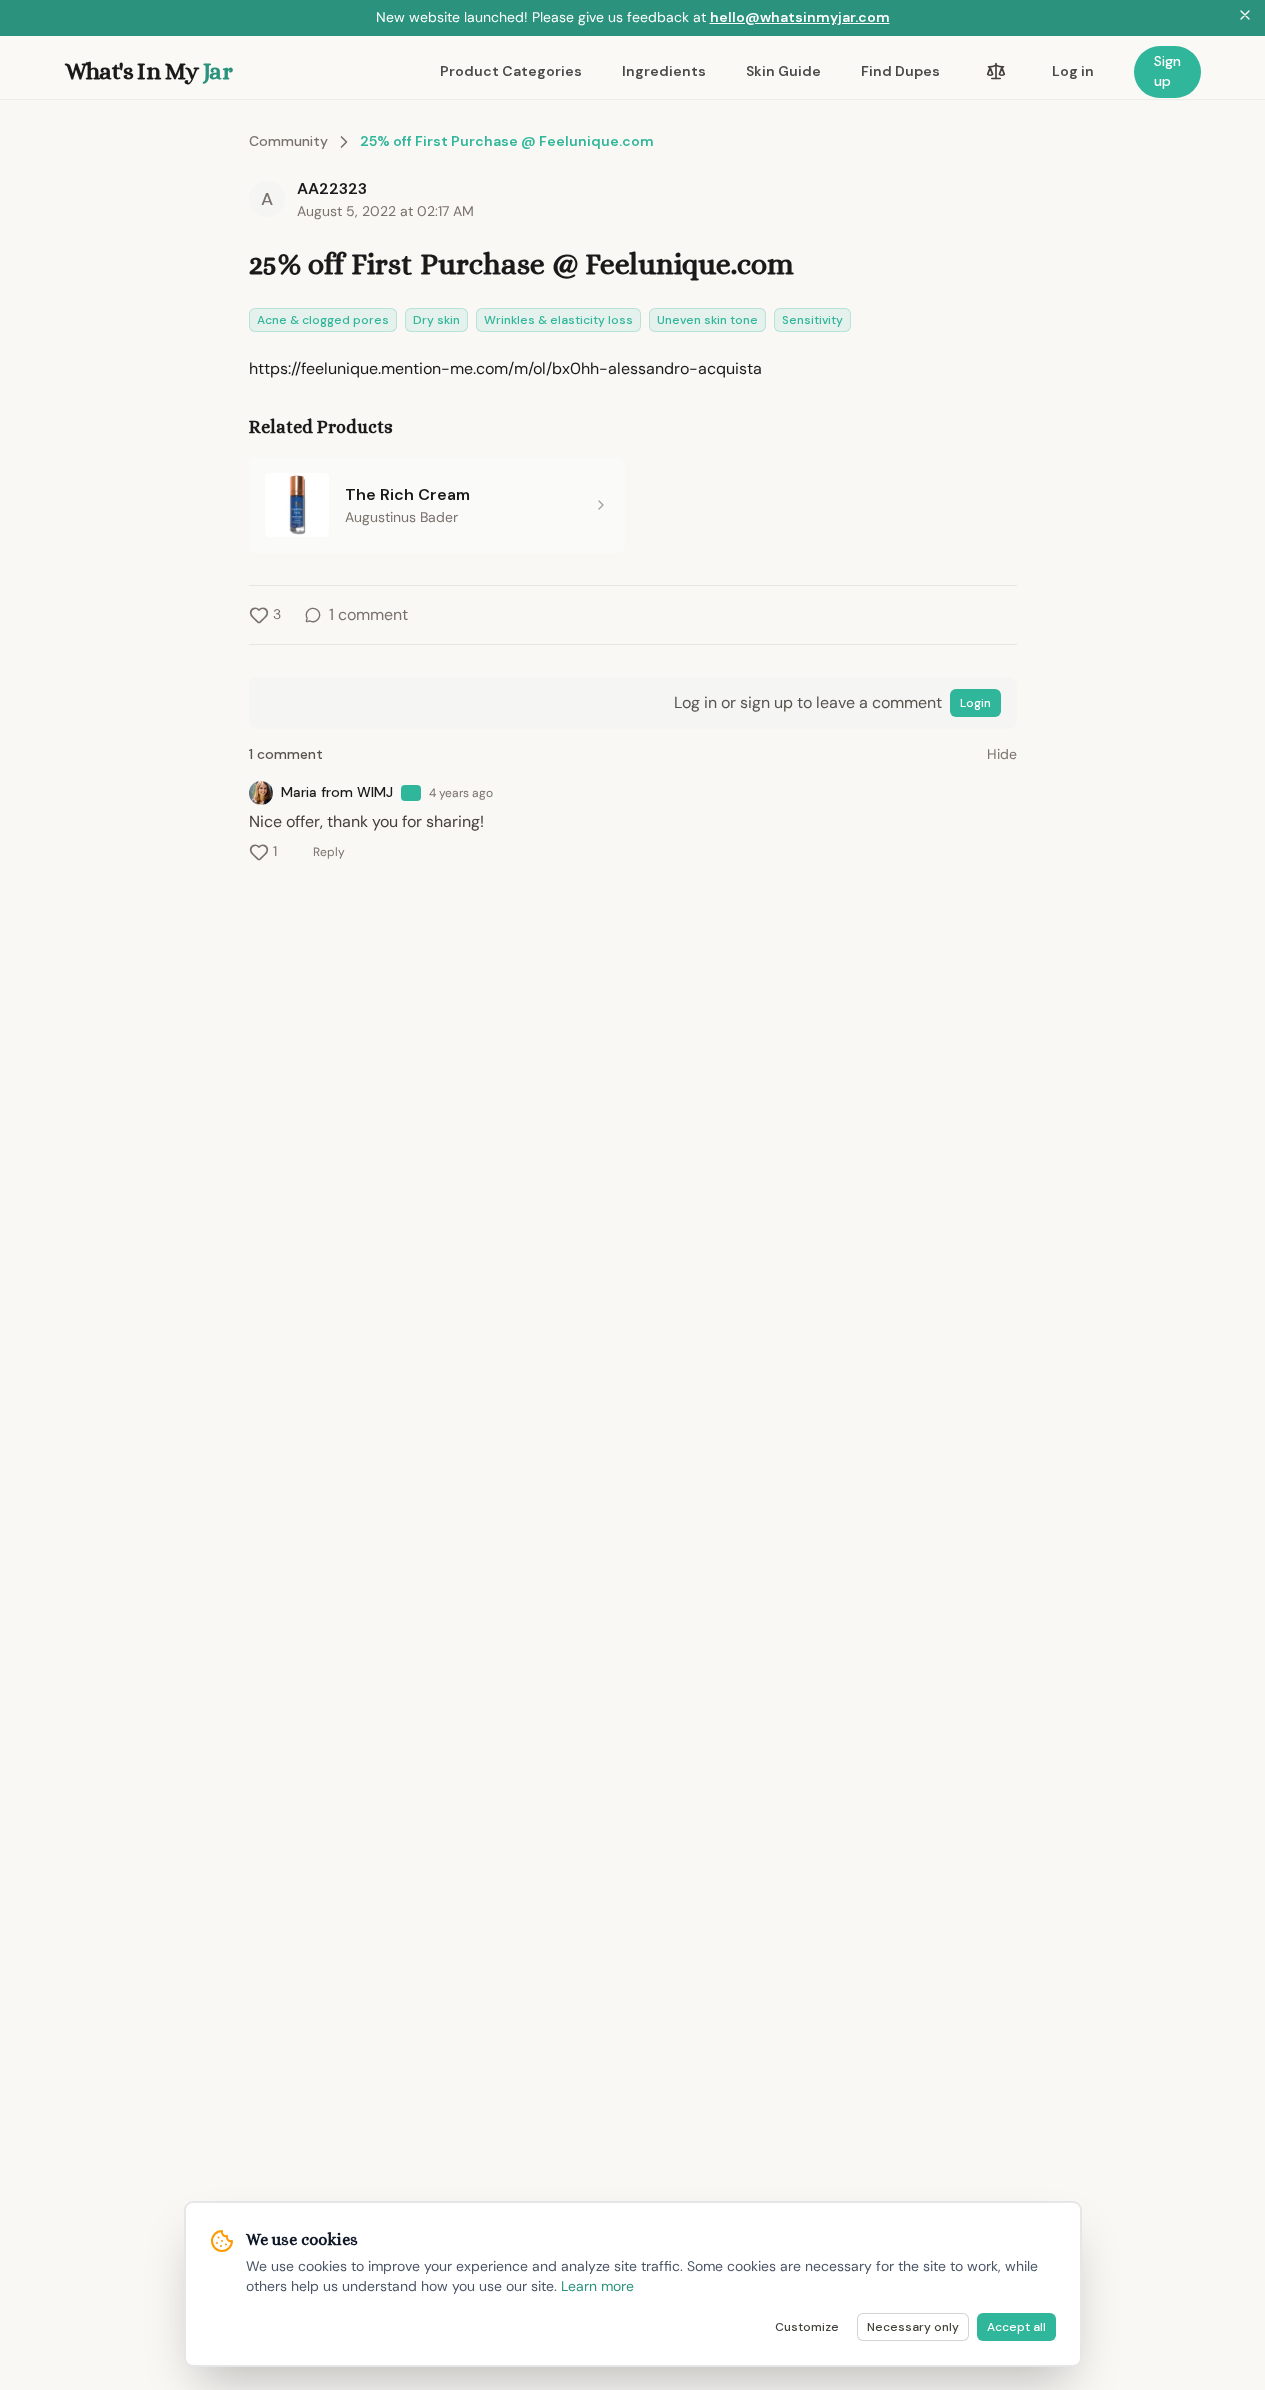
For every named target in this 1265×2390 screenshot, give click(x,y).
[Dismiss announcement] (1245, 18)
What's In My (148, 71)
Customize (807, 2327)
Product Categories (511, 71)
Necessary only (913, 2327)
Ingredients (664, 71)
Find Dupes (900, 71)
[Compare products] (996, 72)
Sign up (1167, 71)
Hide (1002, 754)
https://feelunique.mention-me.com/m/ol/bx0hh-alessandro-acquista (505, 368)
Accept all (1016, 2327)
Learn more (597, 2286)
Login (975, 703)
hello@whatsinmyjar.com (800, 17)
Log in (1073, 71)
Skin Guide (783, 71)
